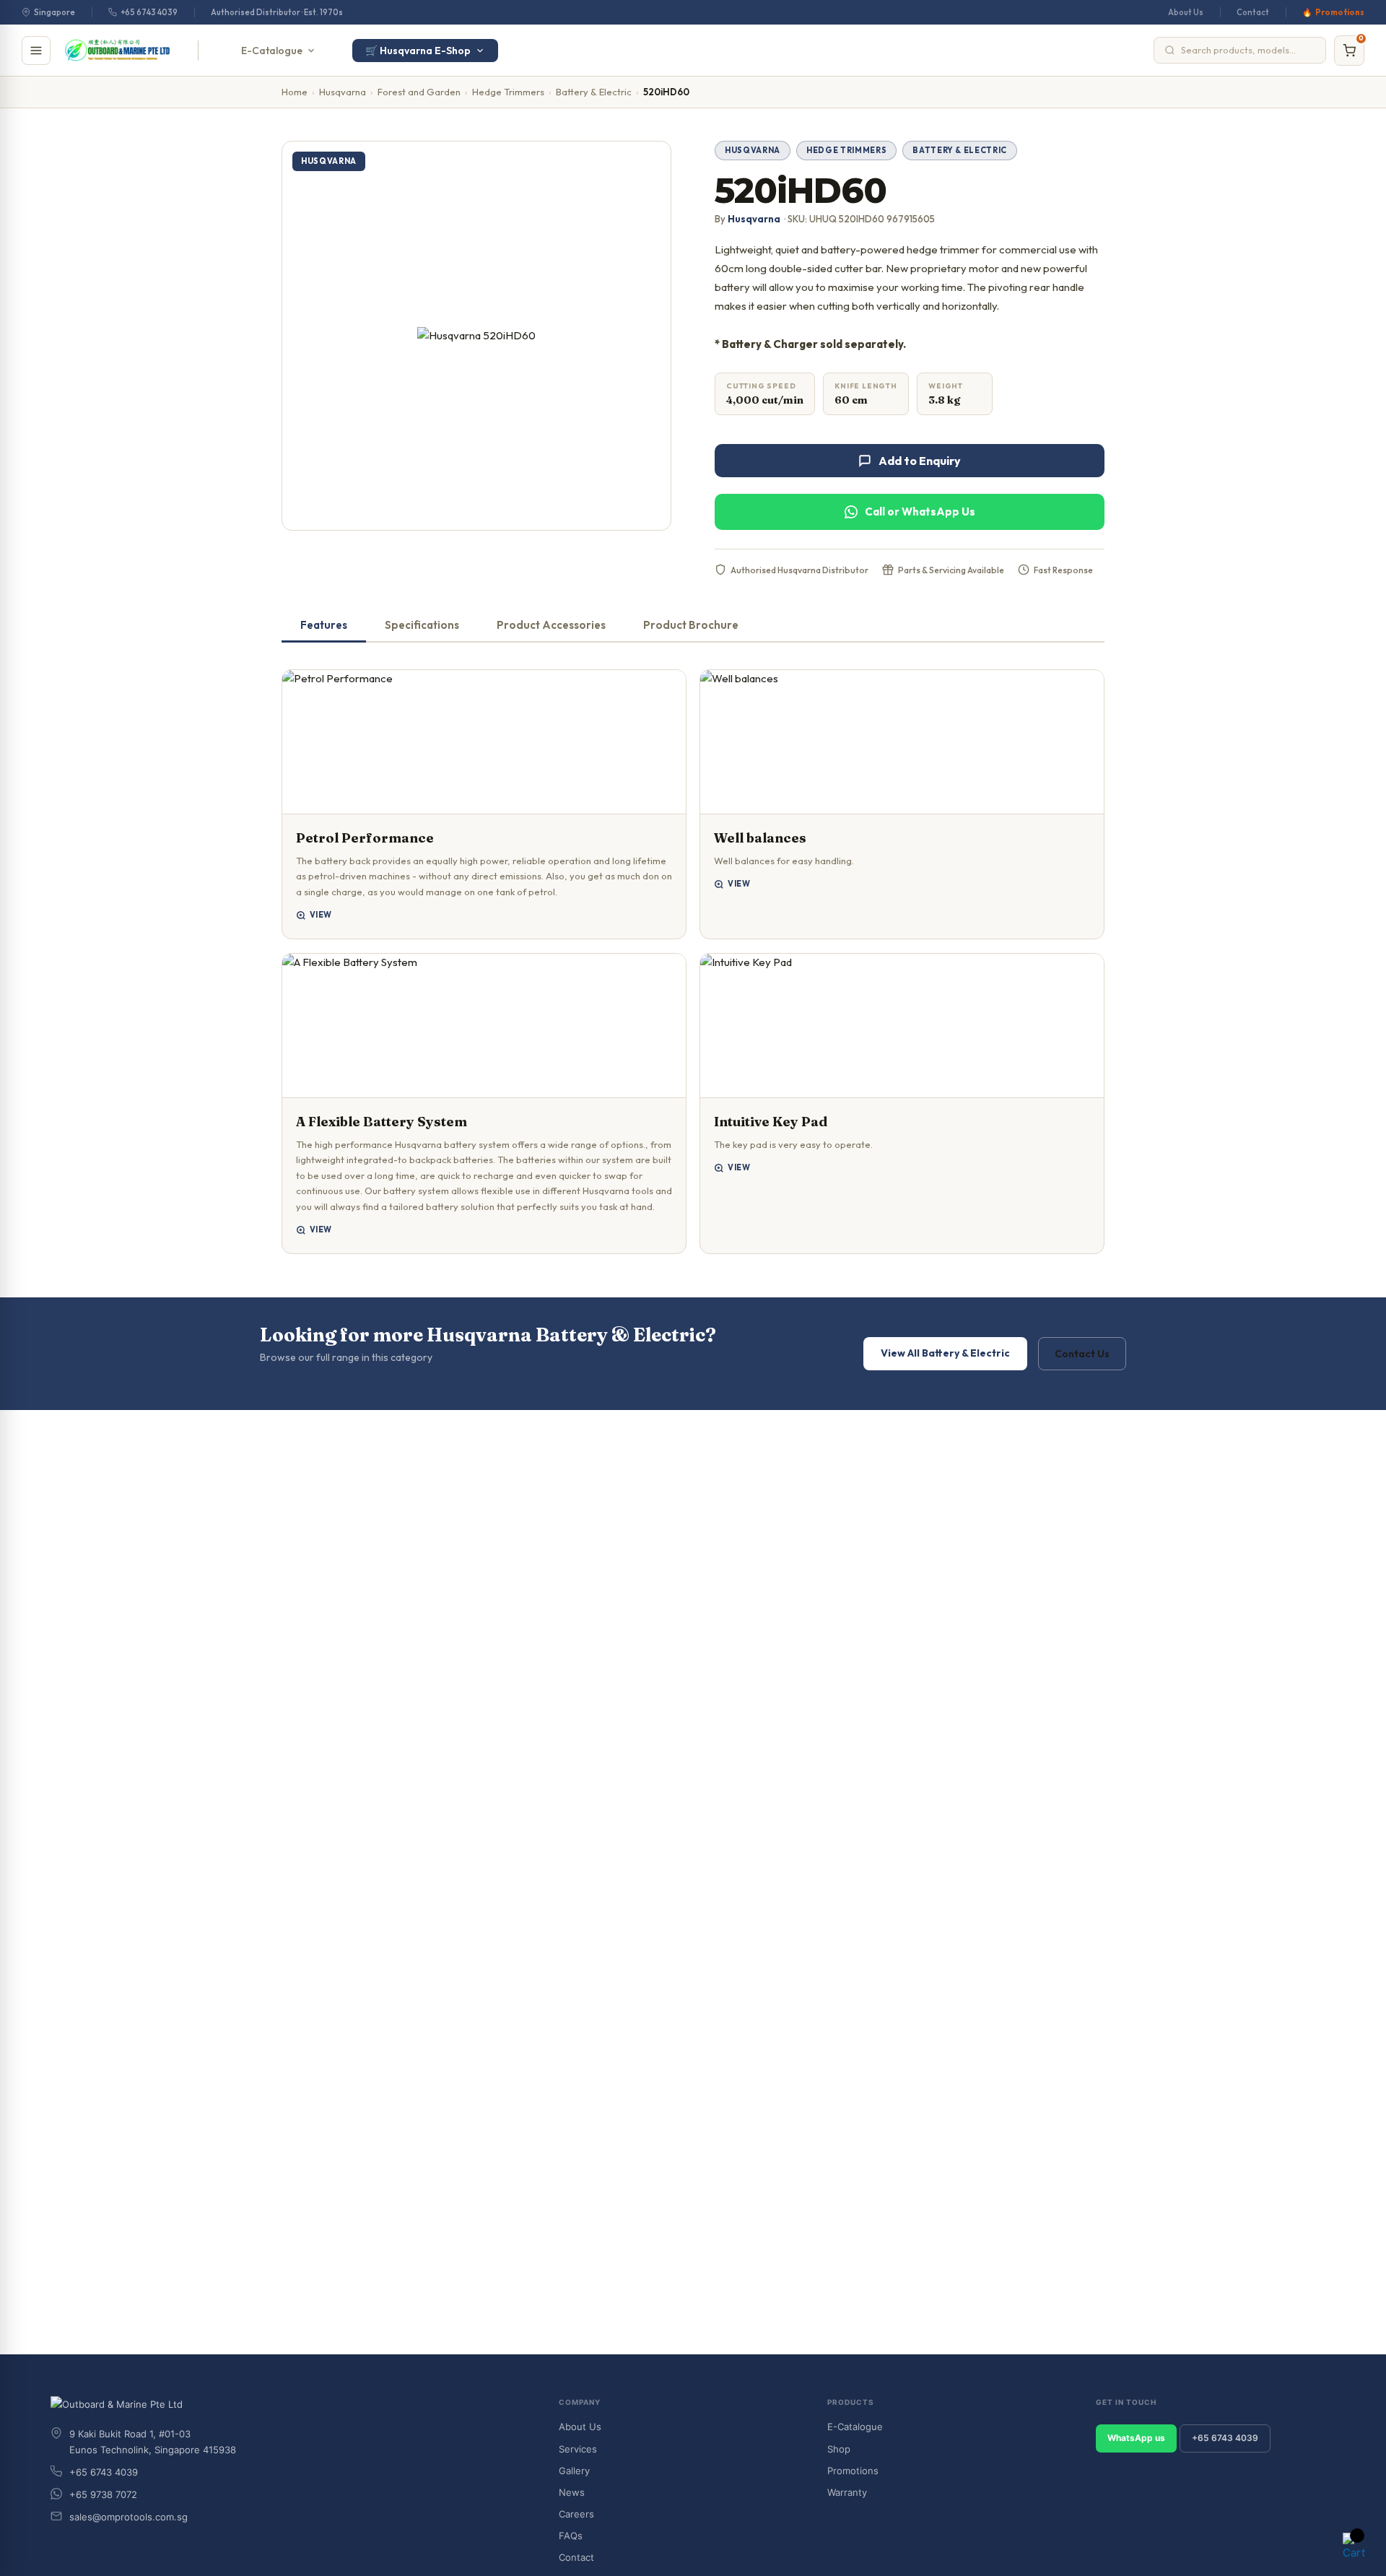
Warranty (847, 2492)
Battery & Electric (594, 92)
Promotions (1340, 12)
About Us (1186, 12)
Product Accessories (551, 625)
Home (295, 92)
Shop (839, 2449)
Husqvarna (343, 92)
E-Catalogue (272, 51)
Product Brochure (691, 625)
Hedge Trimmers (508, 92)
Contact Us (1082, 1354)
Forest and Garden (419, 92)
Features (324, 625)
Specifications (422, 625)
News (572, 2492)
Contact (1253, 12)
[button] (484, 804)
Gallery (574, 2471)
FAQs (571, 2536)
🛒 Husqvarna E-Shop (418, 51)
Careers (576, 2514)
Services (578, 2449)
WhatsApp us (1136, 2438)
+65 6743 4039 (149, 12)
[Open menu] (36, 51)
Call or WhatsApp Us (920, 512)
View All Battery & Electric (945, 1353)
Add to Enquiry (920, 461)
